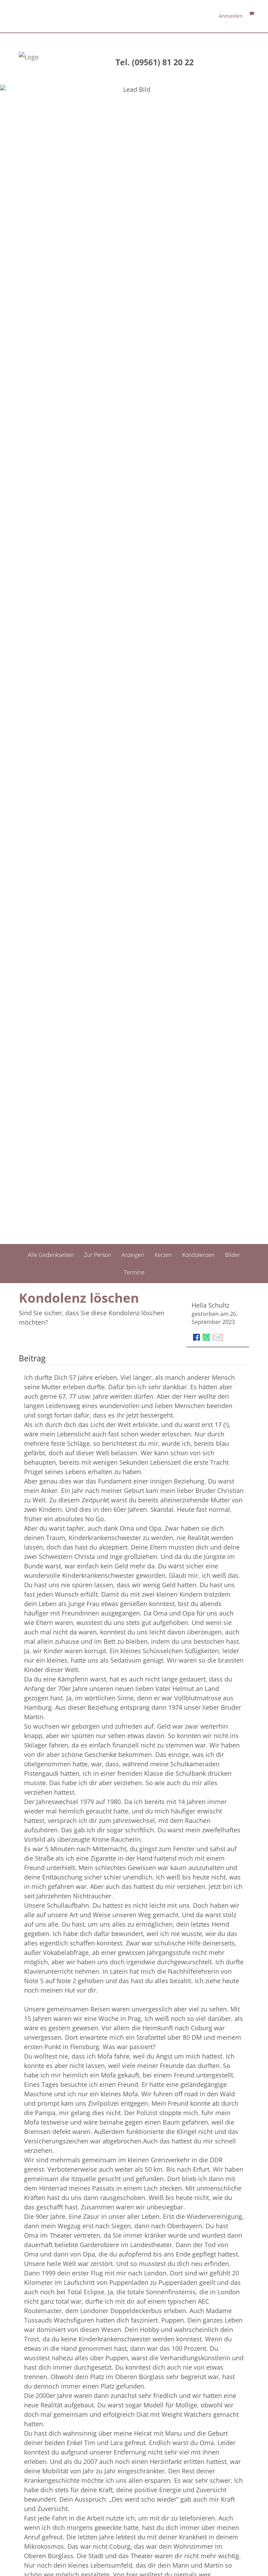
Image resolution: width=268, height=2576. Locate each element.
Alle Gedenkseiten (51, 1255)
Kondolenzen (198, 1255)
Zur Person (98, 1255)
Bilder (233, 1255)
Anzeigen (133, 1255)
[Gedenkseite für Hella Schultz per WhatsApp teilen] (207, 1337)
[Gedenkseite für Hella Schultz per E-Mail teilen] (218, 1337)
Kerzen (163, 1255)
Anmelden (231, 16)
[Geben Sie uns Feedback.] (252, 16)
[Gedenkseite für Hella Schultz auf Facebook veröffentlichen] (197, 1337)
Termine (134, 1272)
